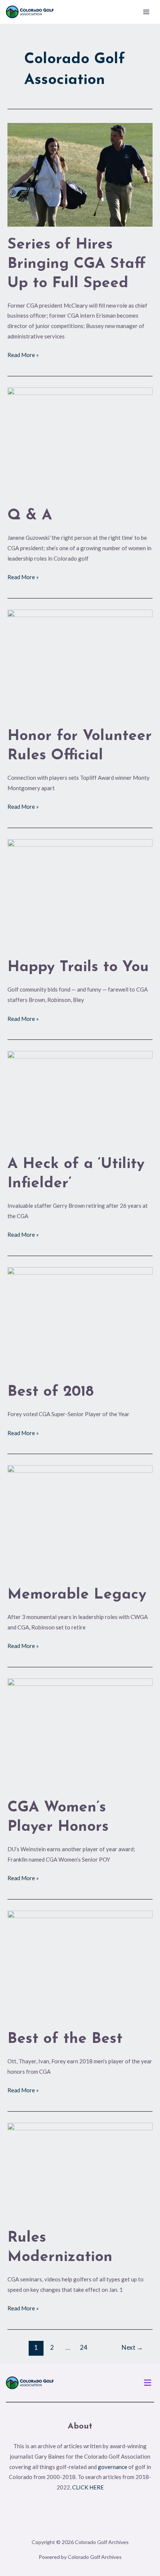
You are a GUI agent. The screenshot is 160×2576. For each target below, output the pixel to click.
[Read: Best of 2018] (80, 1320)
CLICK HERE (88, 2487)
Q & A (30, 516)
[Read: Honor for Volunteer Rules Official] (80, 663)
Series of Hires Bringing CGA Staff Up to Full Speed (77, 264)
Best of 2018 (51, 1392)
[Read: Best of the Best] (80, 1965)
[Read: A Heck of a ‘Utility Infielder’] (80, 1098)
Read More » (23, 354)
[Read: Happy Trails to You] (80, 893)
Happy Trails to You (78, 967)
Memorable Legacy (77, 1595)
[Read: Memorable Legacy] (80, 1520)
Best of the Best (65, 2039)
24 (84, 2347)
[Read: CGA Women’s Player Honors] (80, 1733)
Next (132, 2347)
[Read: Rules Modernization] (80, 2171)
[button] (148, 2383)
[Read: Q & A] (80, 442)
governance (113, 2467)
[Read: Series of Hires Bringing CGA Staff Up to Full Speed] (80, 174)
